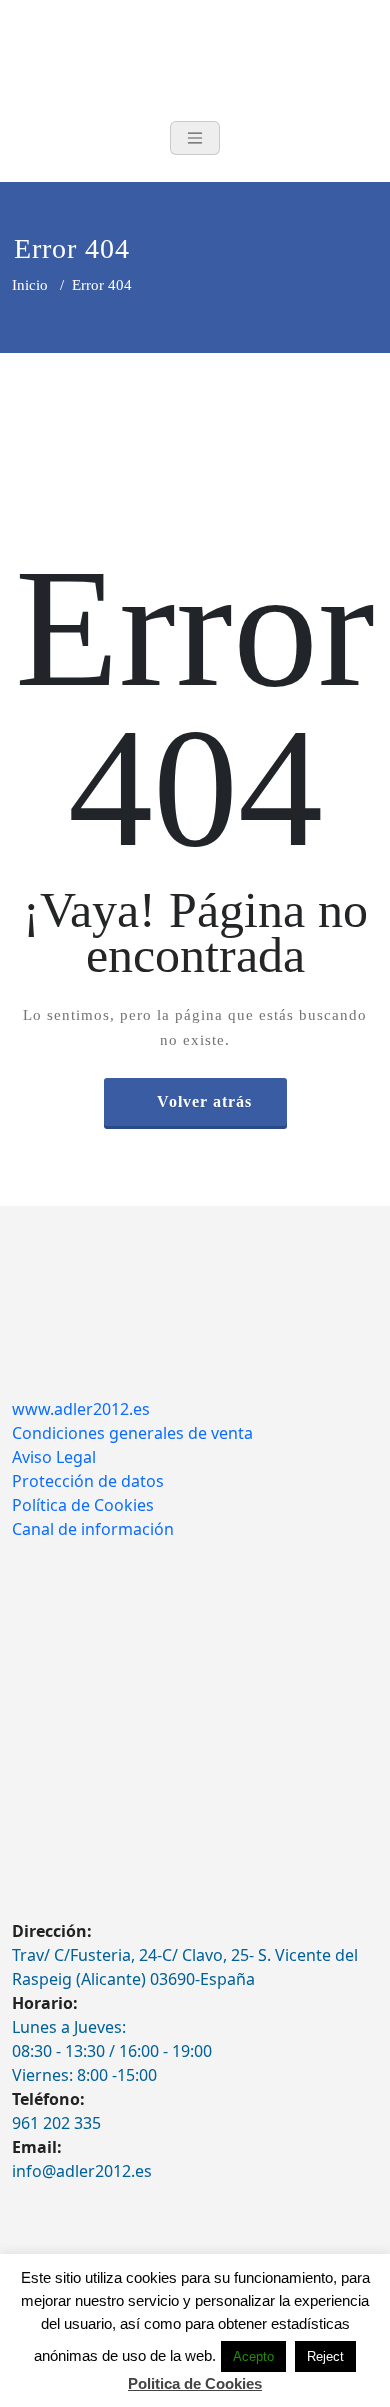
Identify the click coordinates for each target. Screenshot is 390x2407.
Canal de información (93, 1529)
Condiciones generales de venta (132, 1433)
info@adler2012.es (82, 2171)
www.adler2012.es (81, 1409)
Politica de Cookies (195, 2383)
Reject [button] (325, 2356)
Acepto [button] (253, 2356)
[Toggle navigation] (195, 138)
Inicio (30, 285)
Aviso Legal (54, 1457)
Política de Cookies (83, 1505)
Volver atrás (204, 1101)
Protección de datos (88, 1481)
